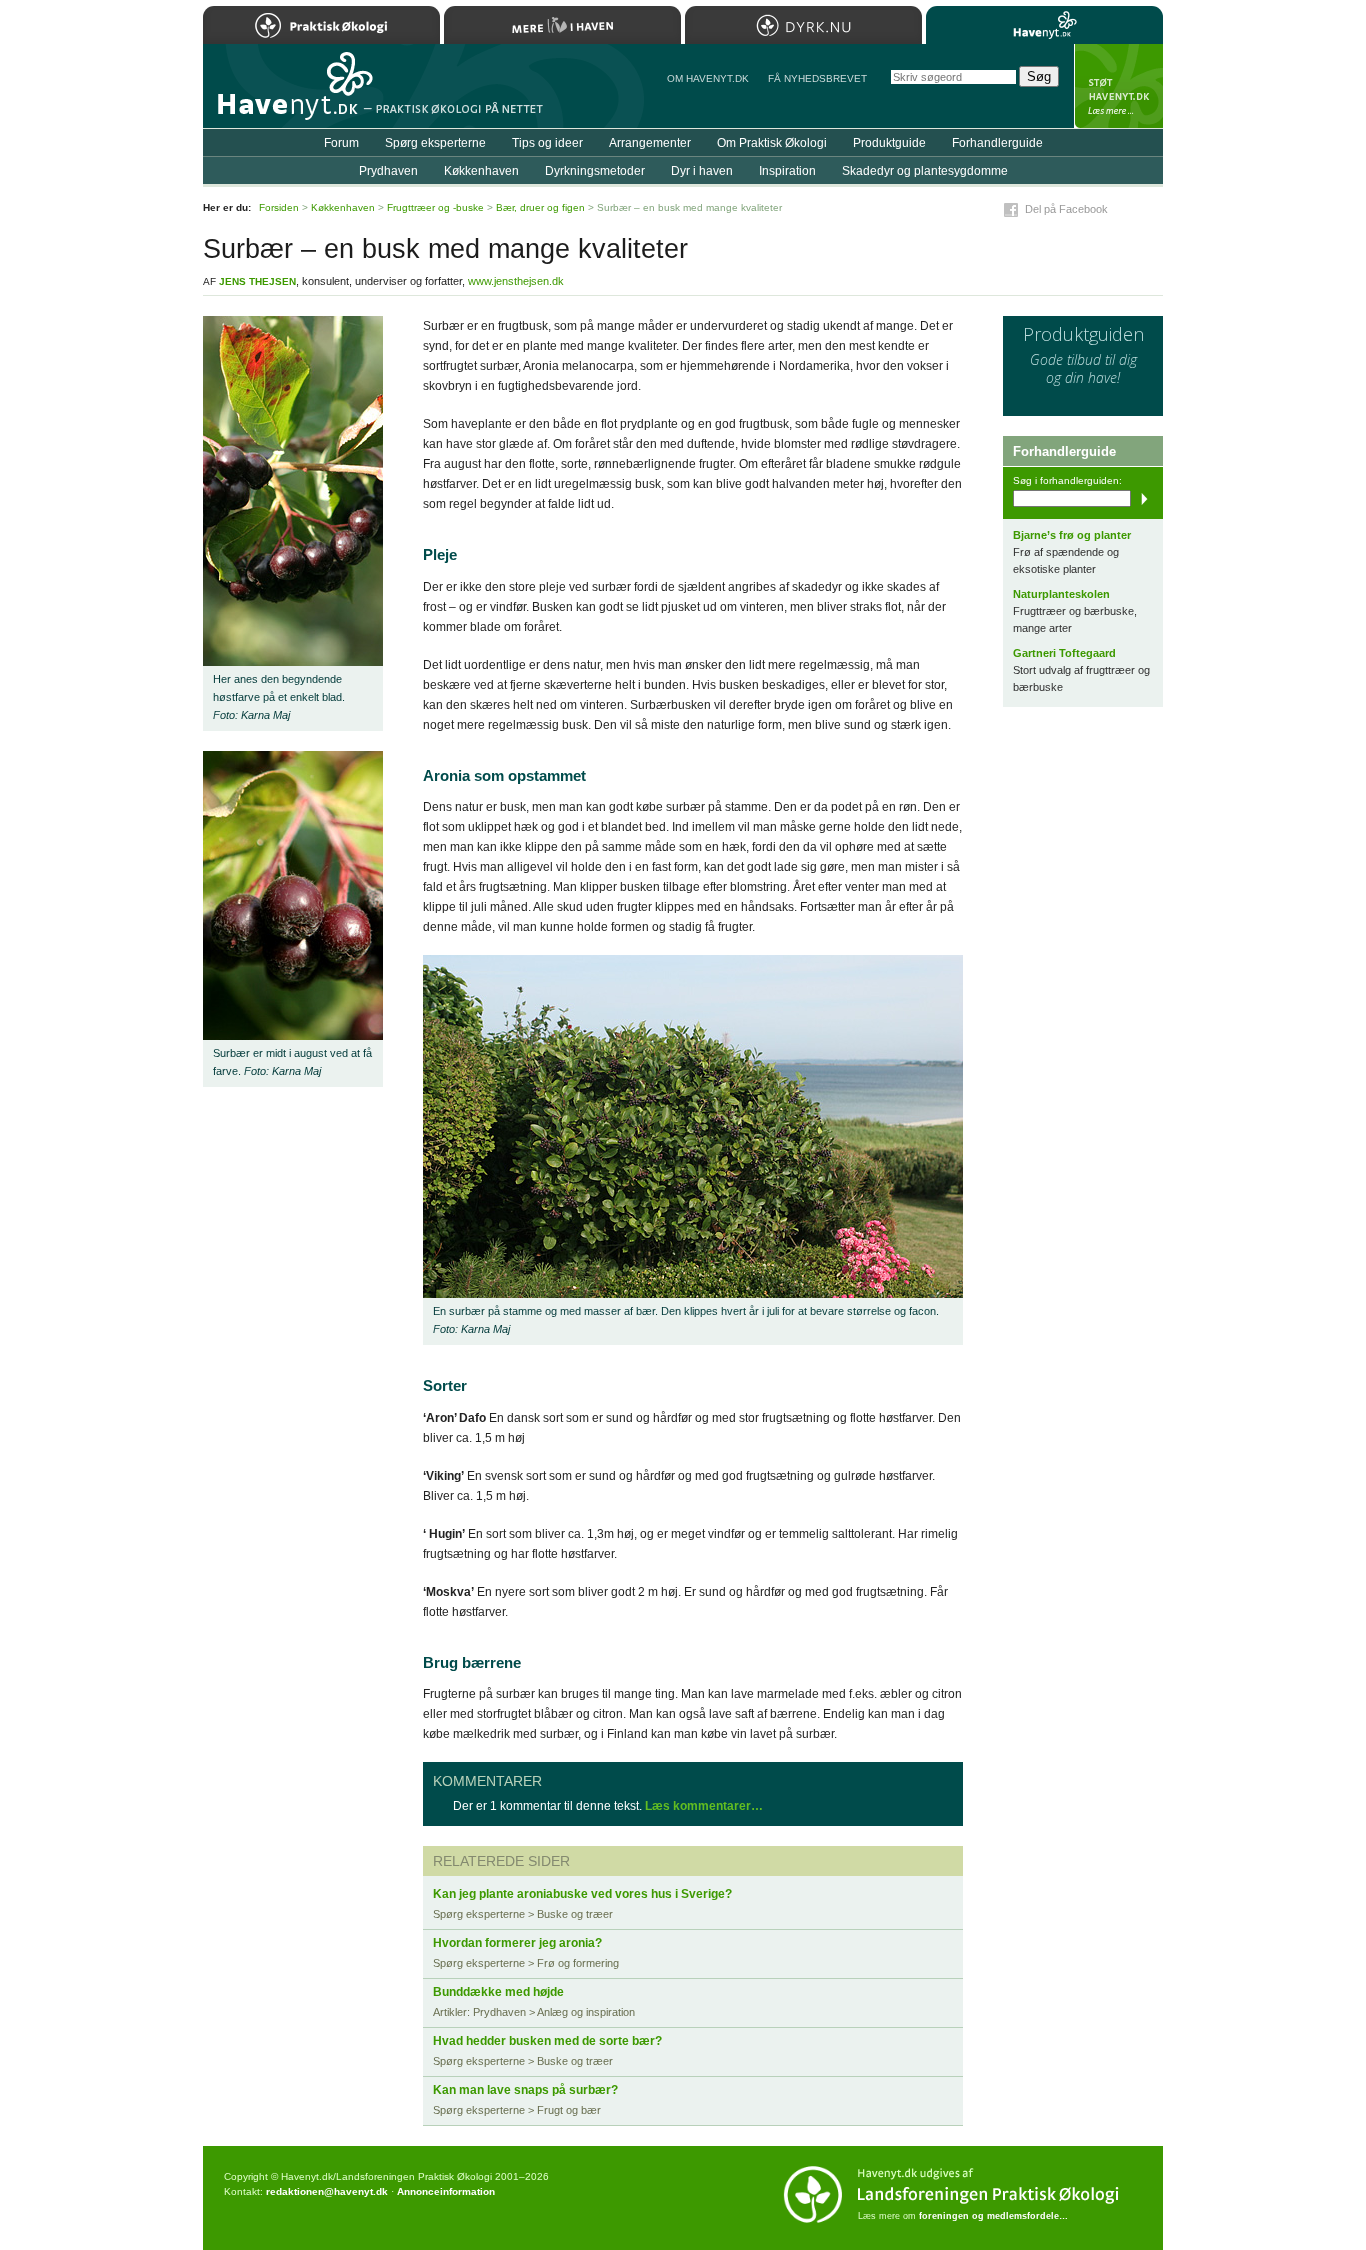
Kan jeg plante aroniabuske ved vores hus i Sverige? (582, 1894)
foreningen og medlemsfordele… (993, 2216)
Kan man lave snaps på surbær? (525, 2090)
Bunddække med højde (498, 1992)
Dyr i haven (702, 171)
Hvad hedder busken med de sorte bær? (547, 2041)
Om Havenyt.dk (708, 78)
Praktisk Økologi (321, 25)
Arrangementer (650, 143)
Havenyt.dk (1044, 25)
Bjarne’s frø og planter (1072, 535)
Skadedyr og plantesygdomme (925, 171)
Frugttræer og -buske (435, 207)
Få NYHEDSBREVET (817, 78)
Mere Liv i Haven (562, 25)
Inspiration (787, 171)
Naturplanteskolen (1061, 594)
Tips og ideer (547, 143)
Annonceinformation (446, 2191)
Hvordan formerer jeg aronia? (517, 1943)
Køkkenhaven (481, 171)
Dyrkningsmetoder (595, 171)
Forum (341, 143)
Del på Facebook (1066, 209)
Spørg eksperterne (435, 143)
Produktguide (889, 143)
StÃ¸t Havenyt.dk (1118, 86)
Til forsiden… (290, 94)
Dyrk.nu (803, 25)
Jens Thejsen (257, 281)
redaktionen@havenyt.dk (327, 2191)
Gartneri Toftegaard (1064, 653)
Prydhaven (388, 171)
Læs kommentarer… (704, 1806)
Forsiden (279, 207)
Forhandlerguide (997, 143)
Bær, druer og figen (540, 207)
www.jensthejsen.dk (516, 281)
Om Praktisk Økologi (772, 143)
